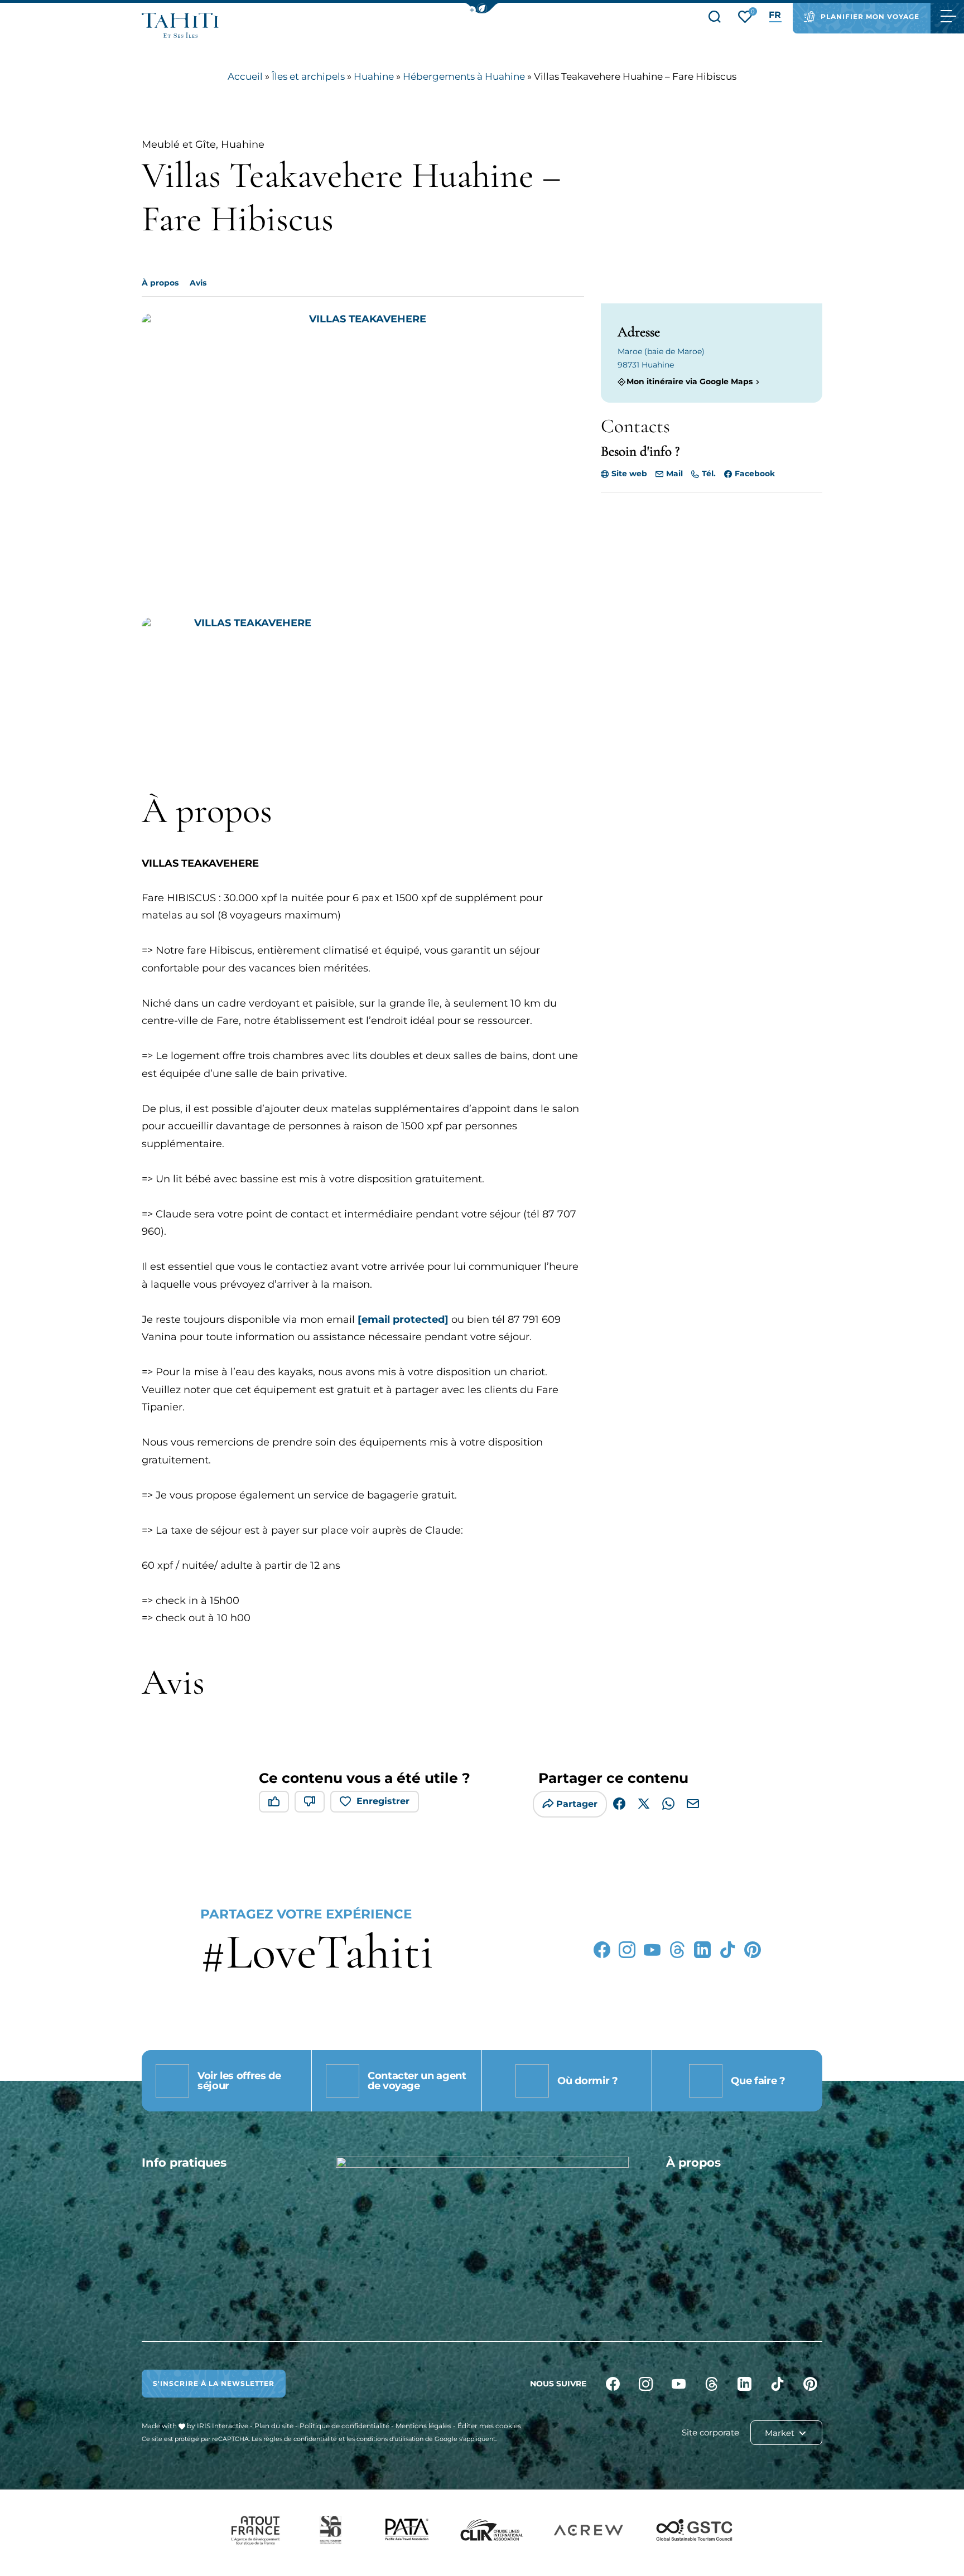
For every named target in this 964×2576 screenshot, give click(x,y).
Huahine (374, 76)
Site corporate (710, 2432)
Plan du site (274, 2426)
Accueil (245, 76)
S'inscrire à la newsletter (214, 2383)
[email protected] (403, 1320)
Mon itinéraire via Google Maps (690, 382)
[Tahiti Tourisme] (180, 25)
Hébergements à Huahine (464, 76)
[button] (482, 8)
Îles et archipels (308, 76)
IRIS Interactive (223, 2426)
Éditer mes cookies (489, 2426)
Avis (198, 283)
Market (781, 2433)
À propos (160, 283)
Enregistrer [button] (383, 1801)
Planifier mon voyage (870, 16)
